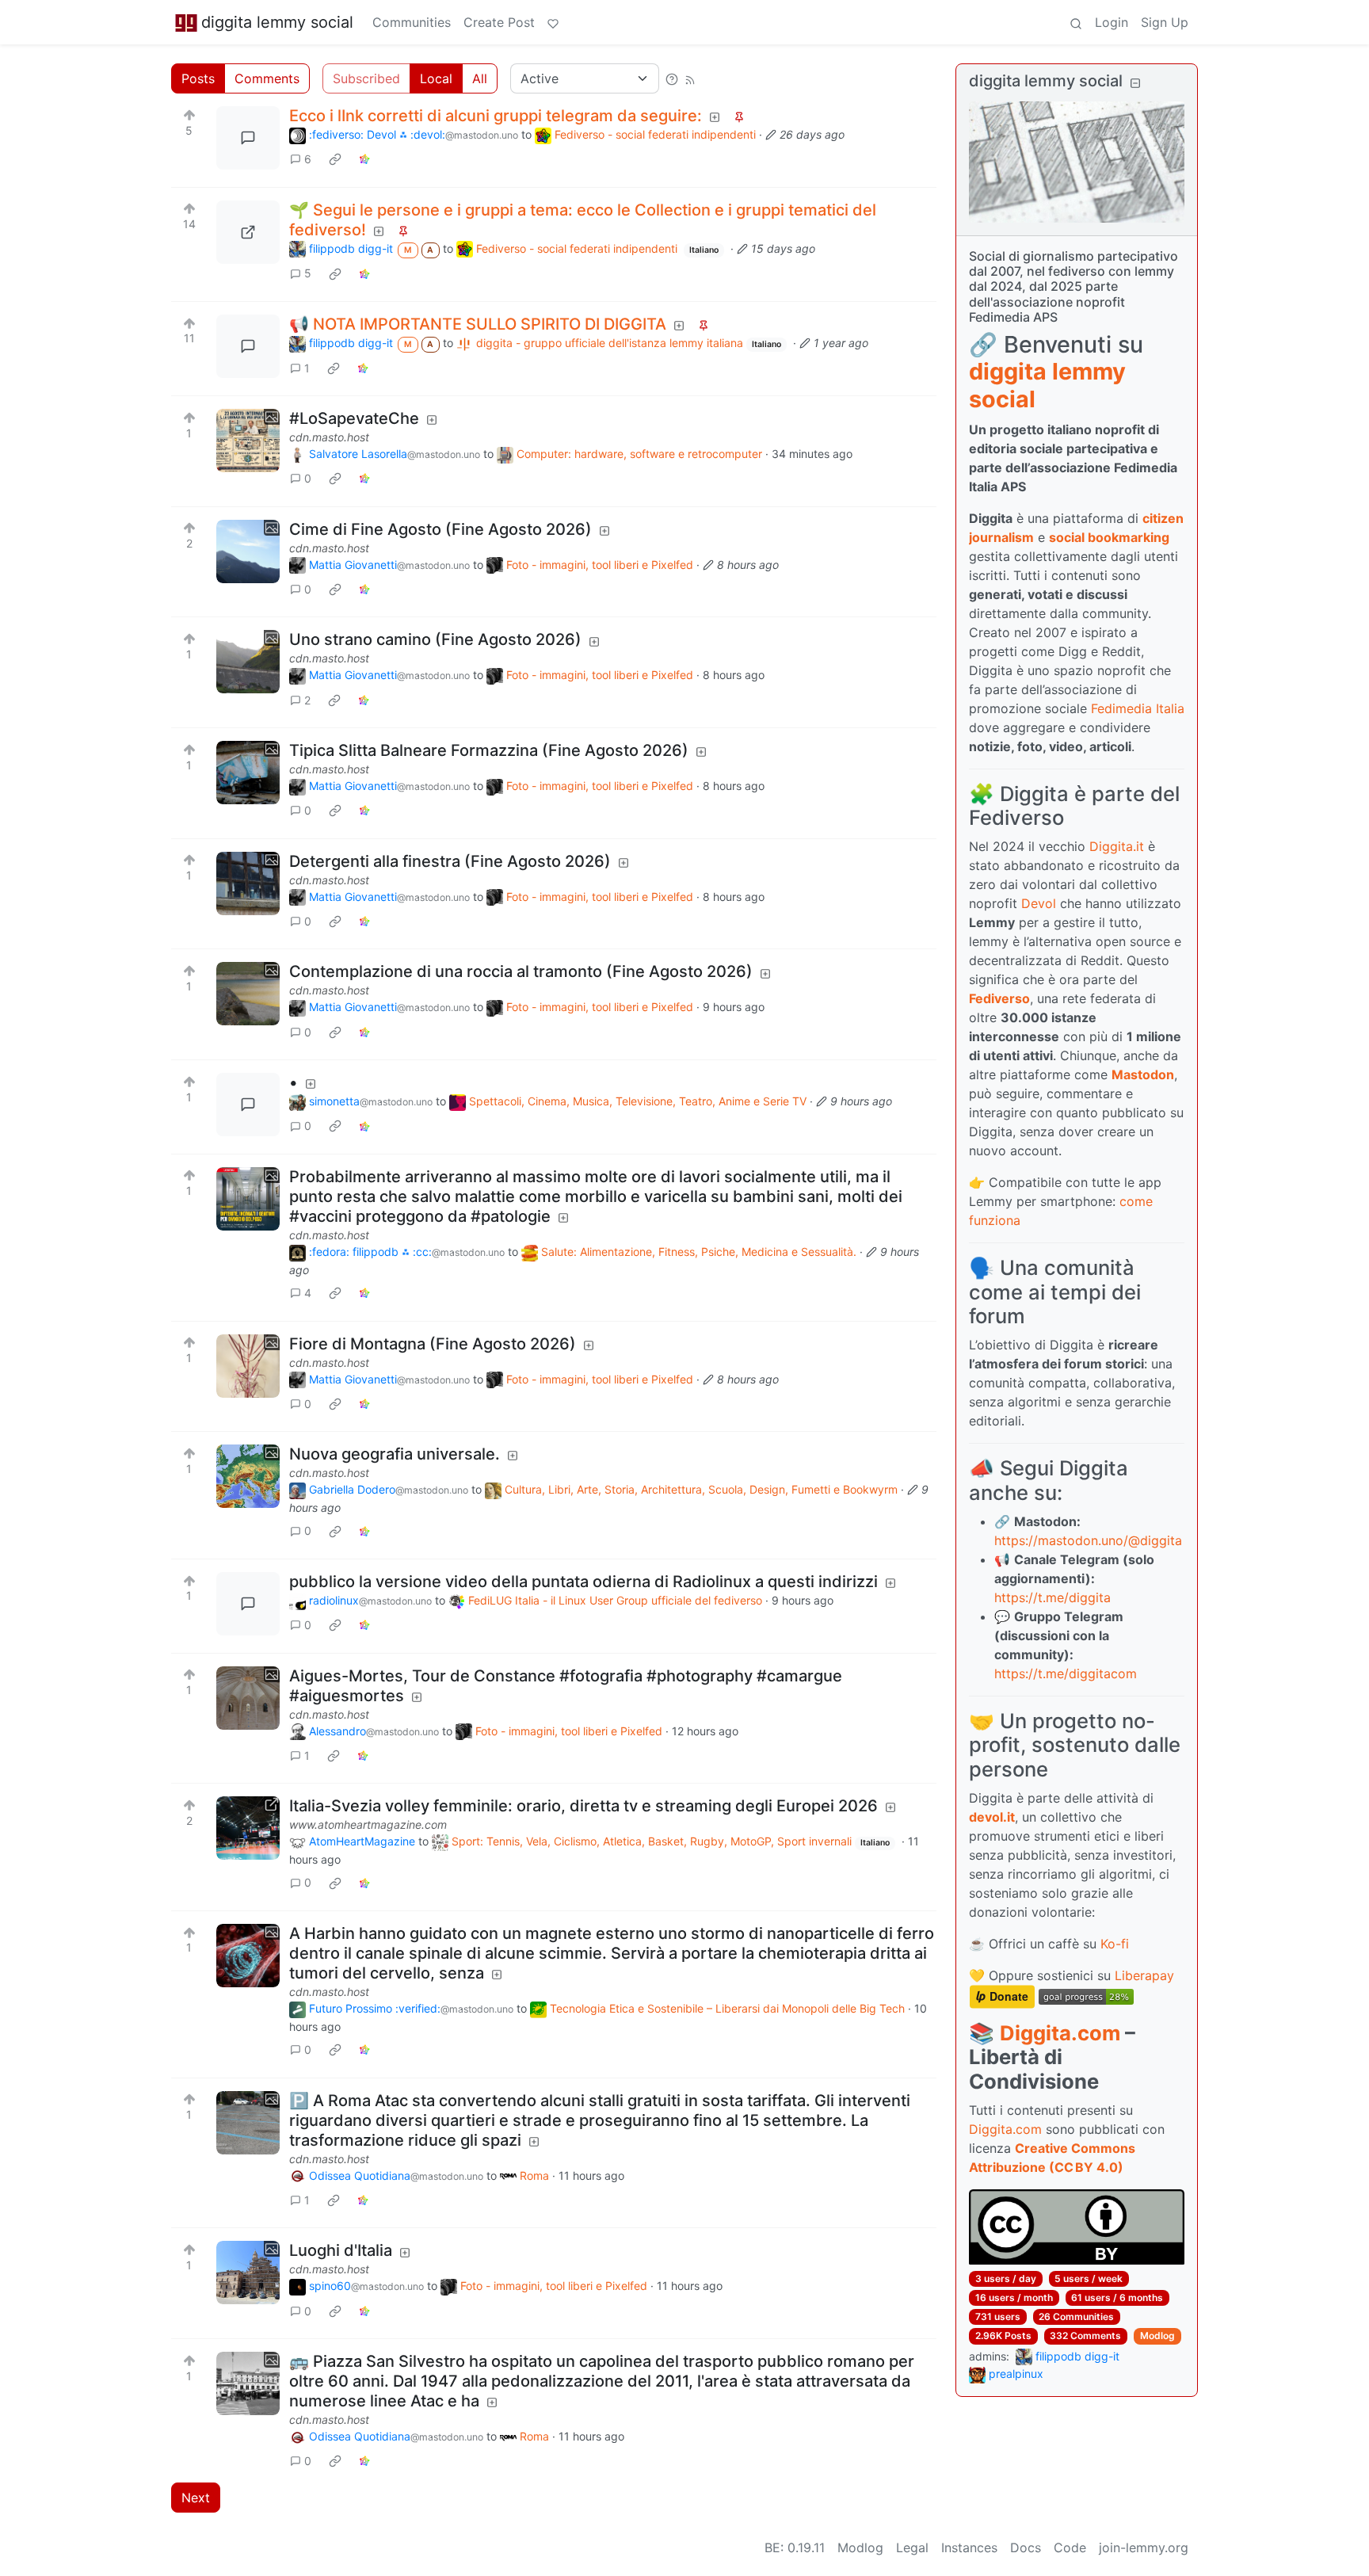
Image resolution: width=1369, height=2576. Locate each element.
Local (436, 78)
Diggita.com (1060, 2033)
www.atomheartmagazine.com (368, 1824)
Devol (1039, 903)
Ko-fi (1115, 1944)
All (480, 78)
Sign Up (1165, 22)
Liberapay (1144, 1975)
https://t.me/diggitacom (1066, 1673)
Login (1112, 22)
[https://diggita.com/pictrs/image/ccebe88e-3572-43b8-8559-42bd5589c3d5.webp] (248, 232)
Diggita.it (1117, 846)
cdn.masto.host (329, 437)
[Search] (1076, 22)
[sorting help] (672, 78)
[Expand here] (248, 441)
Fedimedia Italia (1138, 708)
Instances (969, 2547)
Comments (267, 78)
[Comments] (248, 138)
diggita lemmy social (277, 22)
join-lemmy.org (1144, 2547)
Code (1070, 2547)
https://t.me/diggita (1052, 1597)
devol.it (992, 1817)
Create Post (499, 22)
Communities (412, 22)
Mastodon (1143, 1074)
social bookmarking (1109, 537)
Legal (912, 2547)
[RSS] (690, 78)
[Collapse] (1135, 83)
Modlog (1157, 2336)
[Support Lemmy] (553, 22)
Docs (1026, 2547)
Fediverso (999, 998)
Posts (198, 78)
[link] (335, 159)
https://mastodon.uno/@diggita (1088, 1540)
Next (196, 2498)
